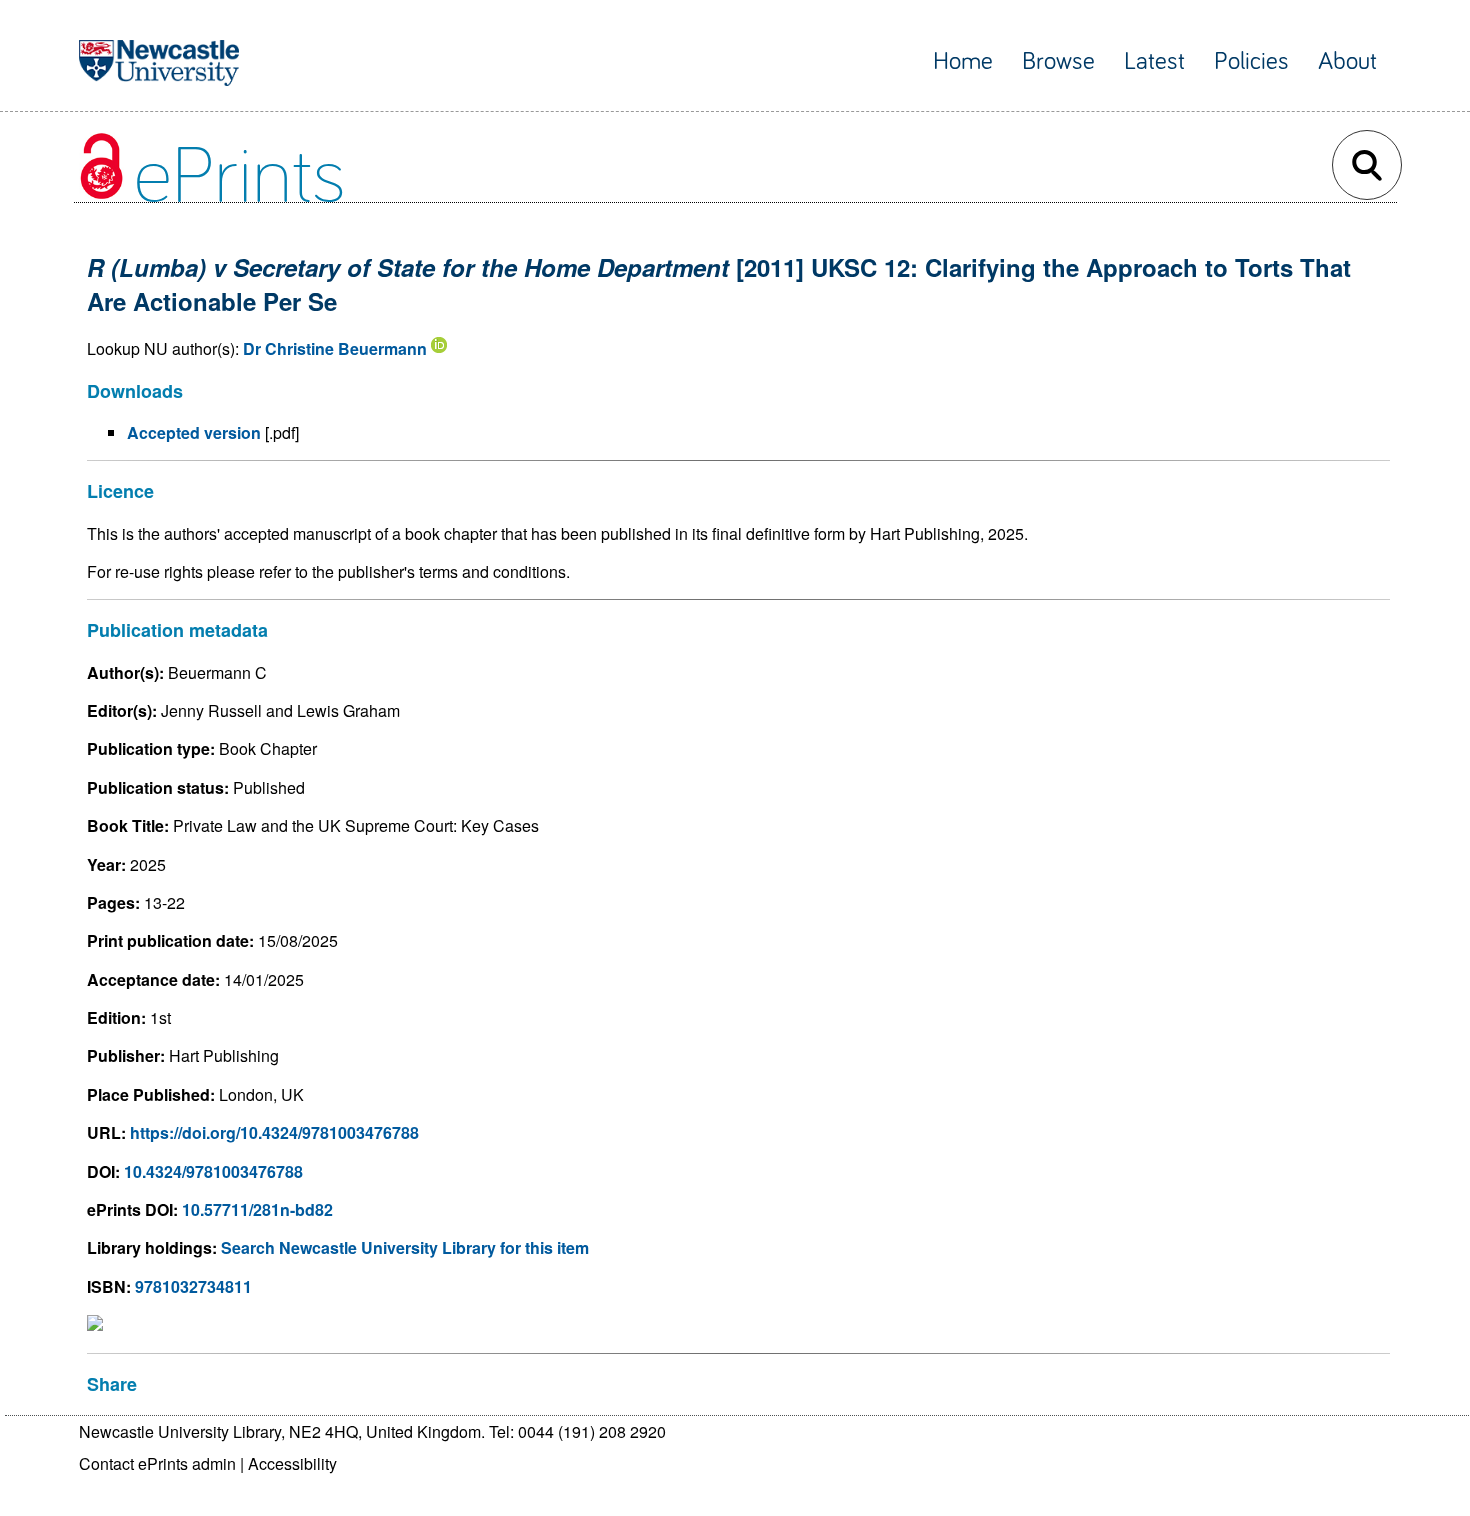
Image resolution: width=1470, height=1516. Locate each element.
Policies (1251, 61)
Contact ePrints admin (157, 1463)
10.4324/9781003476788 (213, 1171)
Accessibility (292, 1463)
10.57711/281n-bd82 (257, 1209)
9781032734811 (193, 1286)
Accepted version (194, 432)
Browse (1058, 61)
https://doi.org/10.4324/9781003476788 (274, 1132)
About (1347, 61)
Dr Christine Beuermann (335, 348)
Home (963, 61)
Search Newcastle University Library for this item (405, 1247)
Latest (1154, 61)
